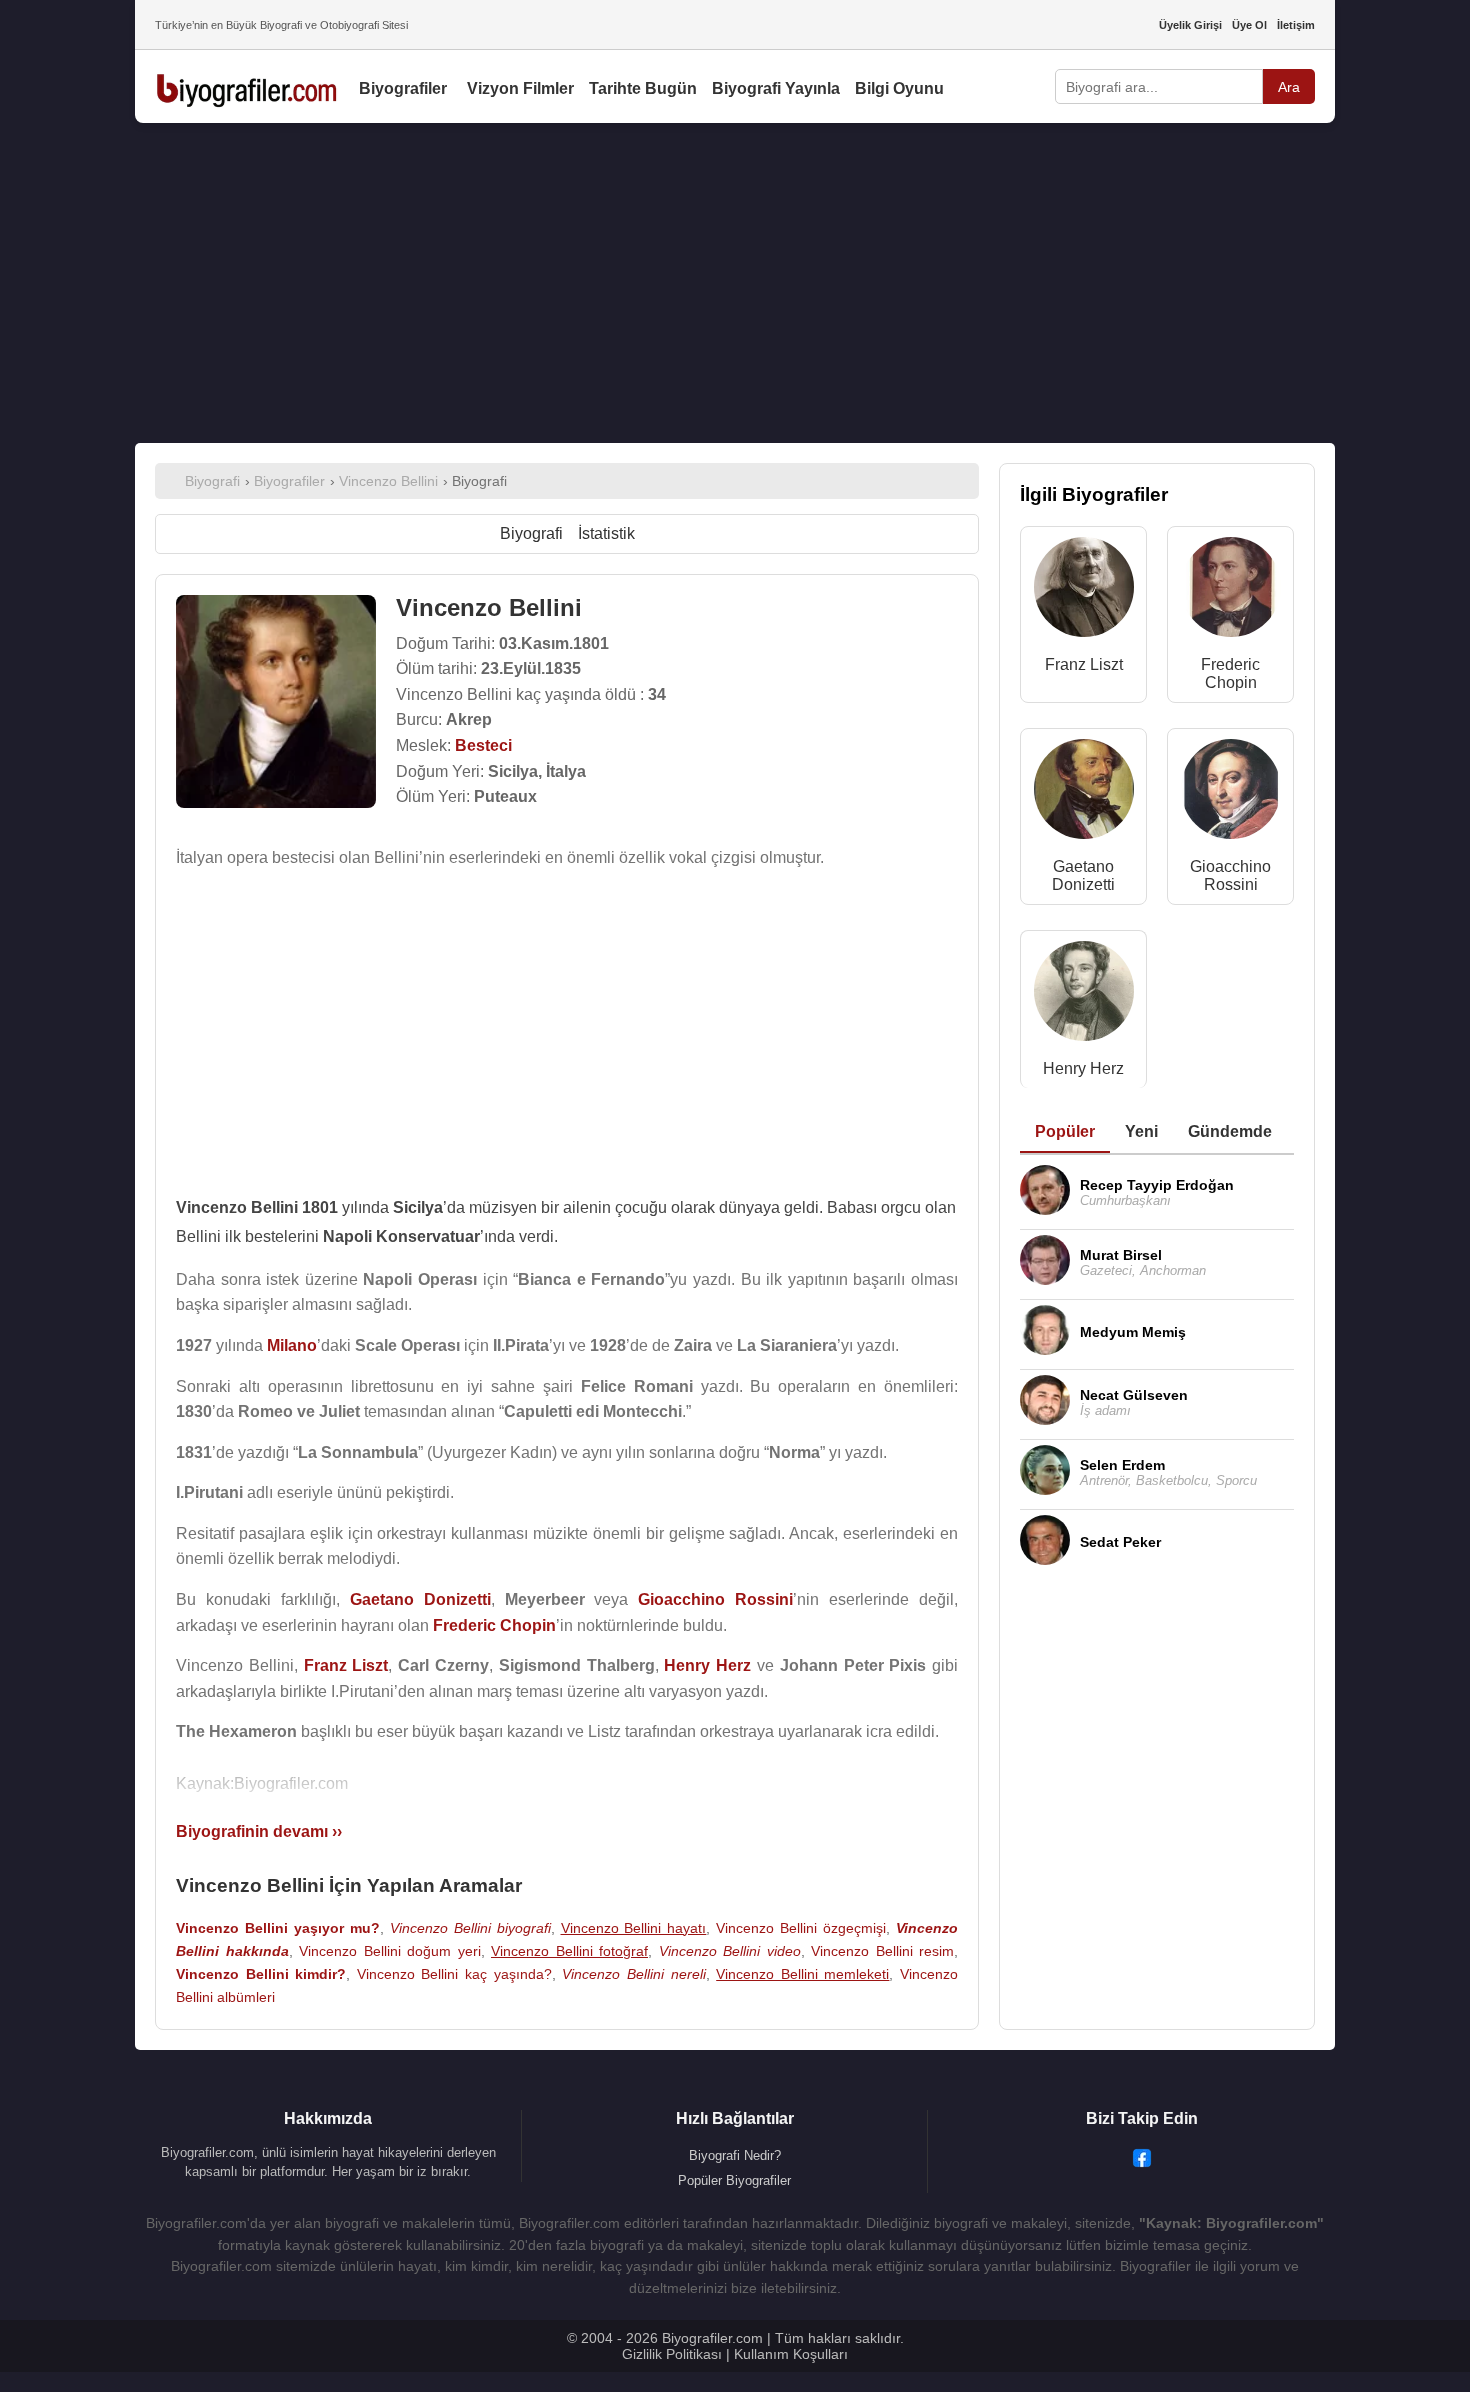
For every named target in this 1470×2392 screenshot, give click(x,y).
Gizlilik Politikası (672, 2354)
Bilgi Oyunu (899, 88)
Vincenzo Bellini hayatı (634, 1928)
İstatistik (606, 533)
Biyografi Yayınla (776, 88)
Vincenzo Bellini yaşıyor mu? (278, 1928)
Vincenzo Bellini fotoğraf (569, 1951)
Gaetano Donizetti (1083, 875)
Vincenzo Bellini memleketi (802, 1974)
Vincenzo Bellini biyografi (470, 1928)
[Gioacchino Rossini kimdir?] (1231, 793)
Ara (1289, 87)
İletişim (1296, 25)
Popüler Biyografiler (734, 2180)
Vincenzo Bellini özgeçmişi (801, 1928)
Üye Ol (1249, 25)
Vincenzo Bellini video (730, 1951)
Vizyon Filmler (520, 88)
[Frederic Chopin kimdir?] (1231, 591)
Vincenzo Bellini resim (882, 1951)
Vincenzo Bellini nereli (633, 1974)
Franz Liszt (1084, 664)
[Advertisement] (735, 283)
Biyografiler (403, 88)
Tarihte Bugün (643, 88)
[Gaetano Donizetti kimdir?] (1084, 793)
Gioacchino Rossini (1230, 875)
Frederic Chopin (1230, 673)
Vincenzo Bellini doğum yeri (390, 1951)
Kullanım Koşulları (791, 2354)
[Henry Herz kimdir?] (1084, 995)
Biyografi (531, 533)
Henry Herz (1083, 1068)
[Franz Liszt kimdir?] (1084, 591)
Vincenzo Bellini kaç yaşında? (454, 1974)
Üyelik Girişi (1190, 25)
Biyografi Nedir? (735, 2155)
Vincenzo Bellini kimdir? (261, 1974)
